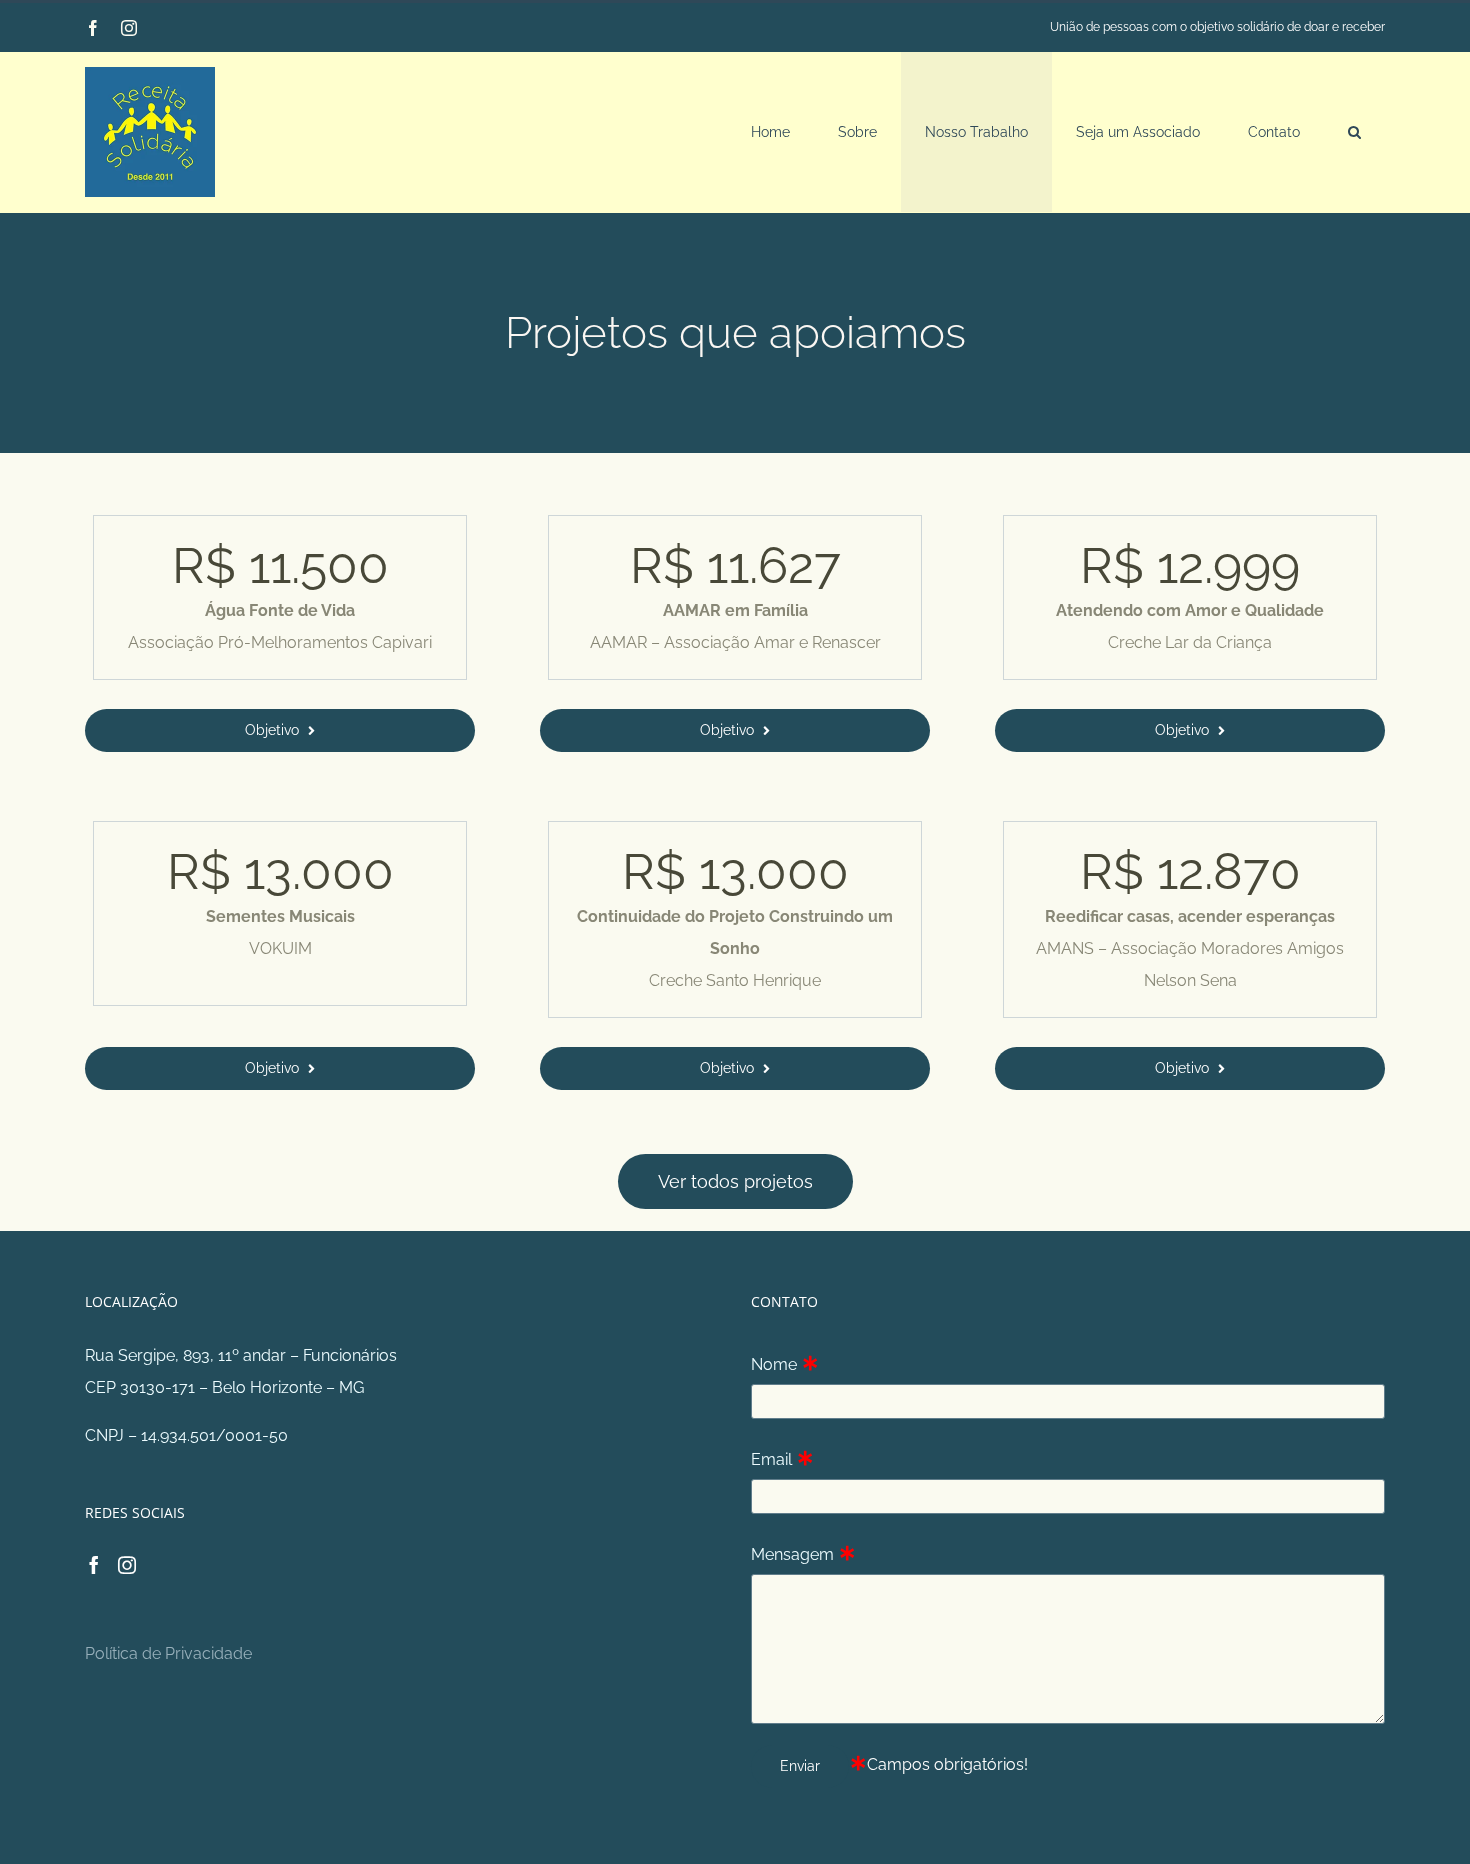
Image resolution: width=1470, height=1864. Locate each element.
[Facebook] (94, 1565)
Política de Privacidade (168, 1653)
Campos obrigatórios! (947, 1764)
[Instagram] (127, 1565)
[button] (1354, 132)
